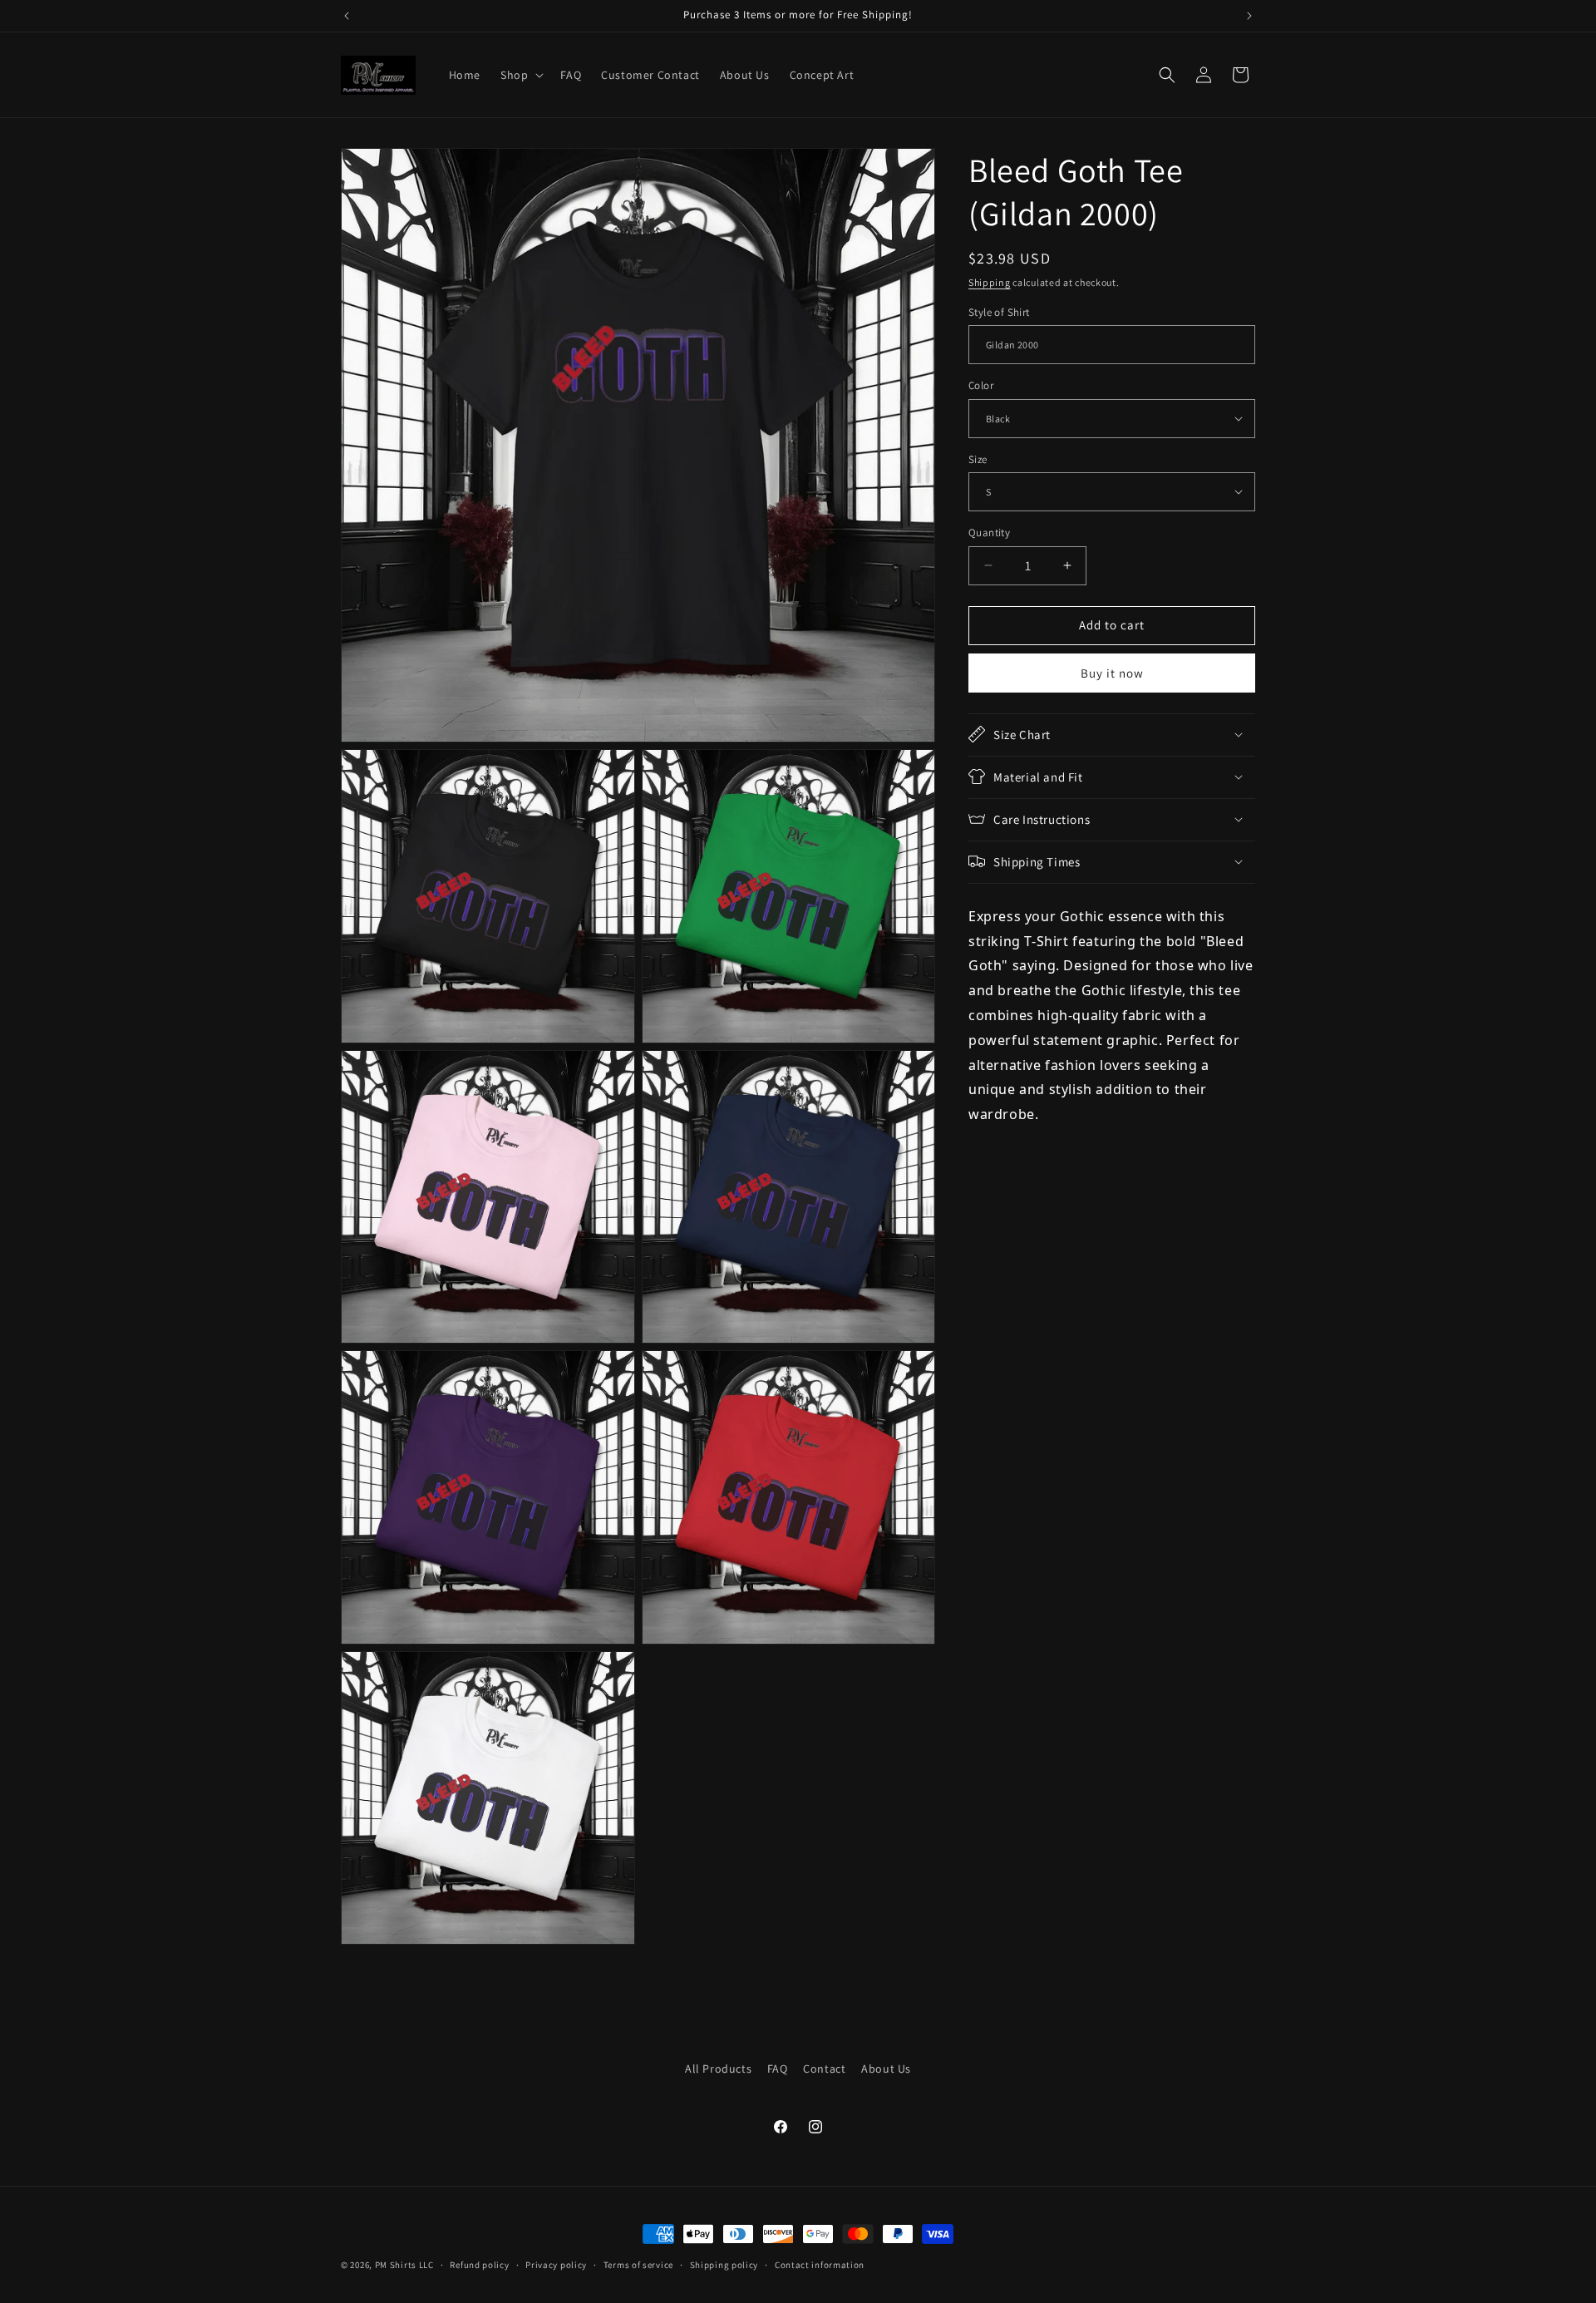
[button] (520, 75)
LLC (426, 2265)
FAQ (778, 2069)
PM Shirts (396, 2265)
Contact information (820, 2264)
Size (978, 459)
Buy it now (1112, 672)
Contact (824, 2069)
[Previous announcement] (347, 16)
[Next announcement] (1249, 16)
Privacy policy (556, 2264)
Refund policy (479, 2264)
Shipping (990, 282)
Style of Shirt (999, 311)
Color (981, 385)
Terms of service (638, 2264)
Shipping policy (724, 2264)
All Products (718, 2069)
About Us (886, 2069)
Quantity (989, 533)
